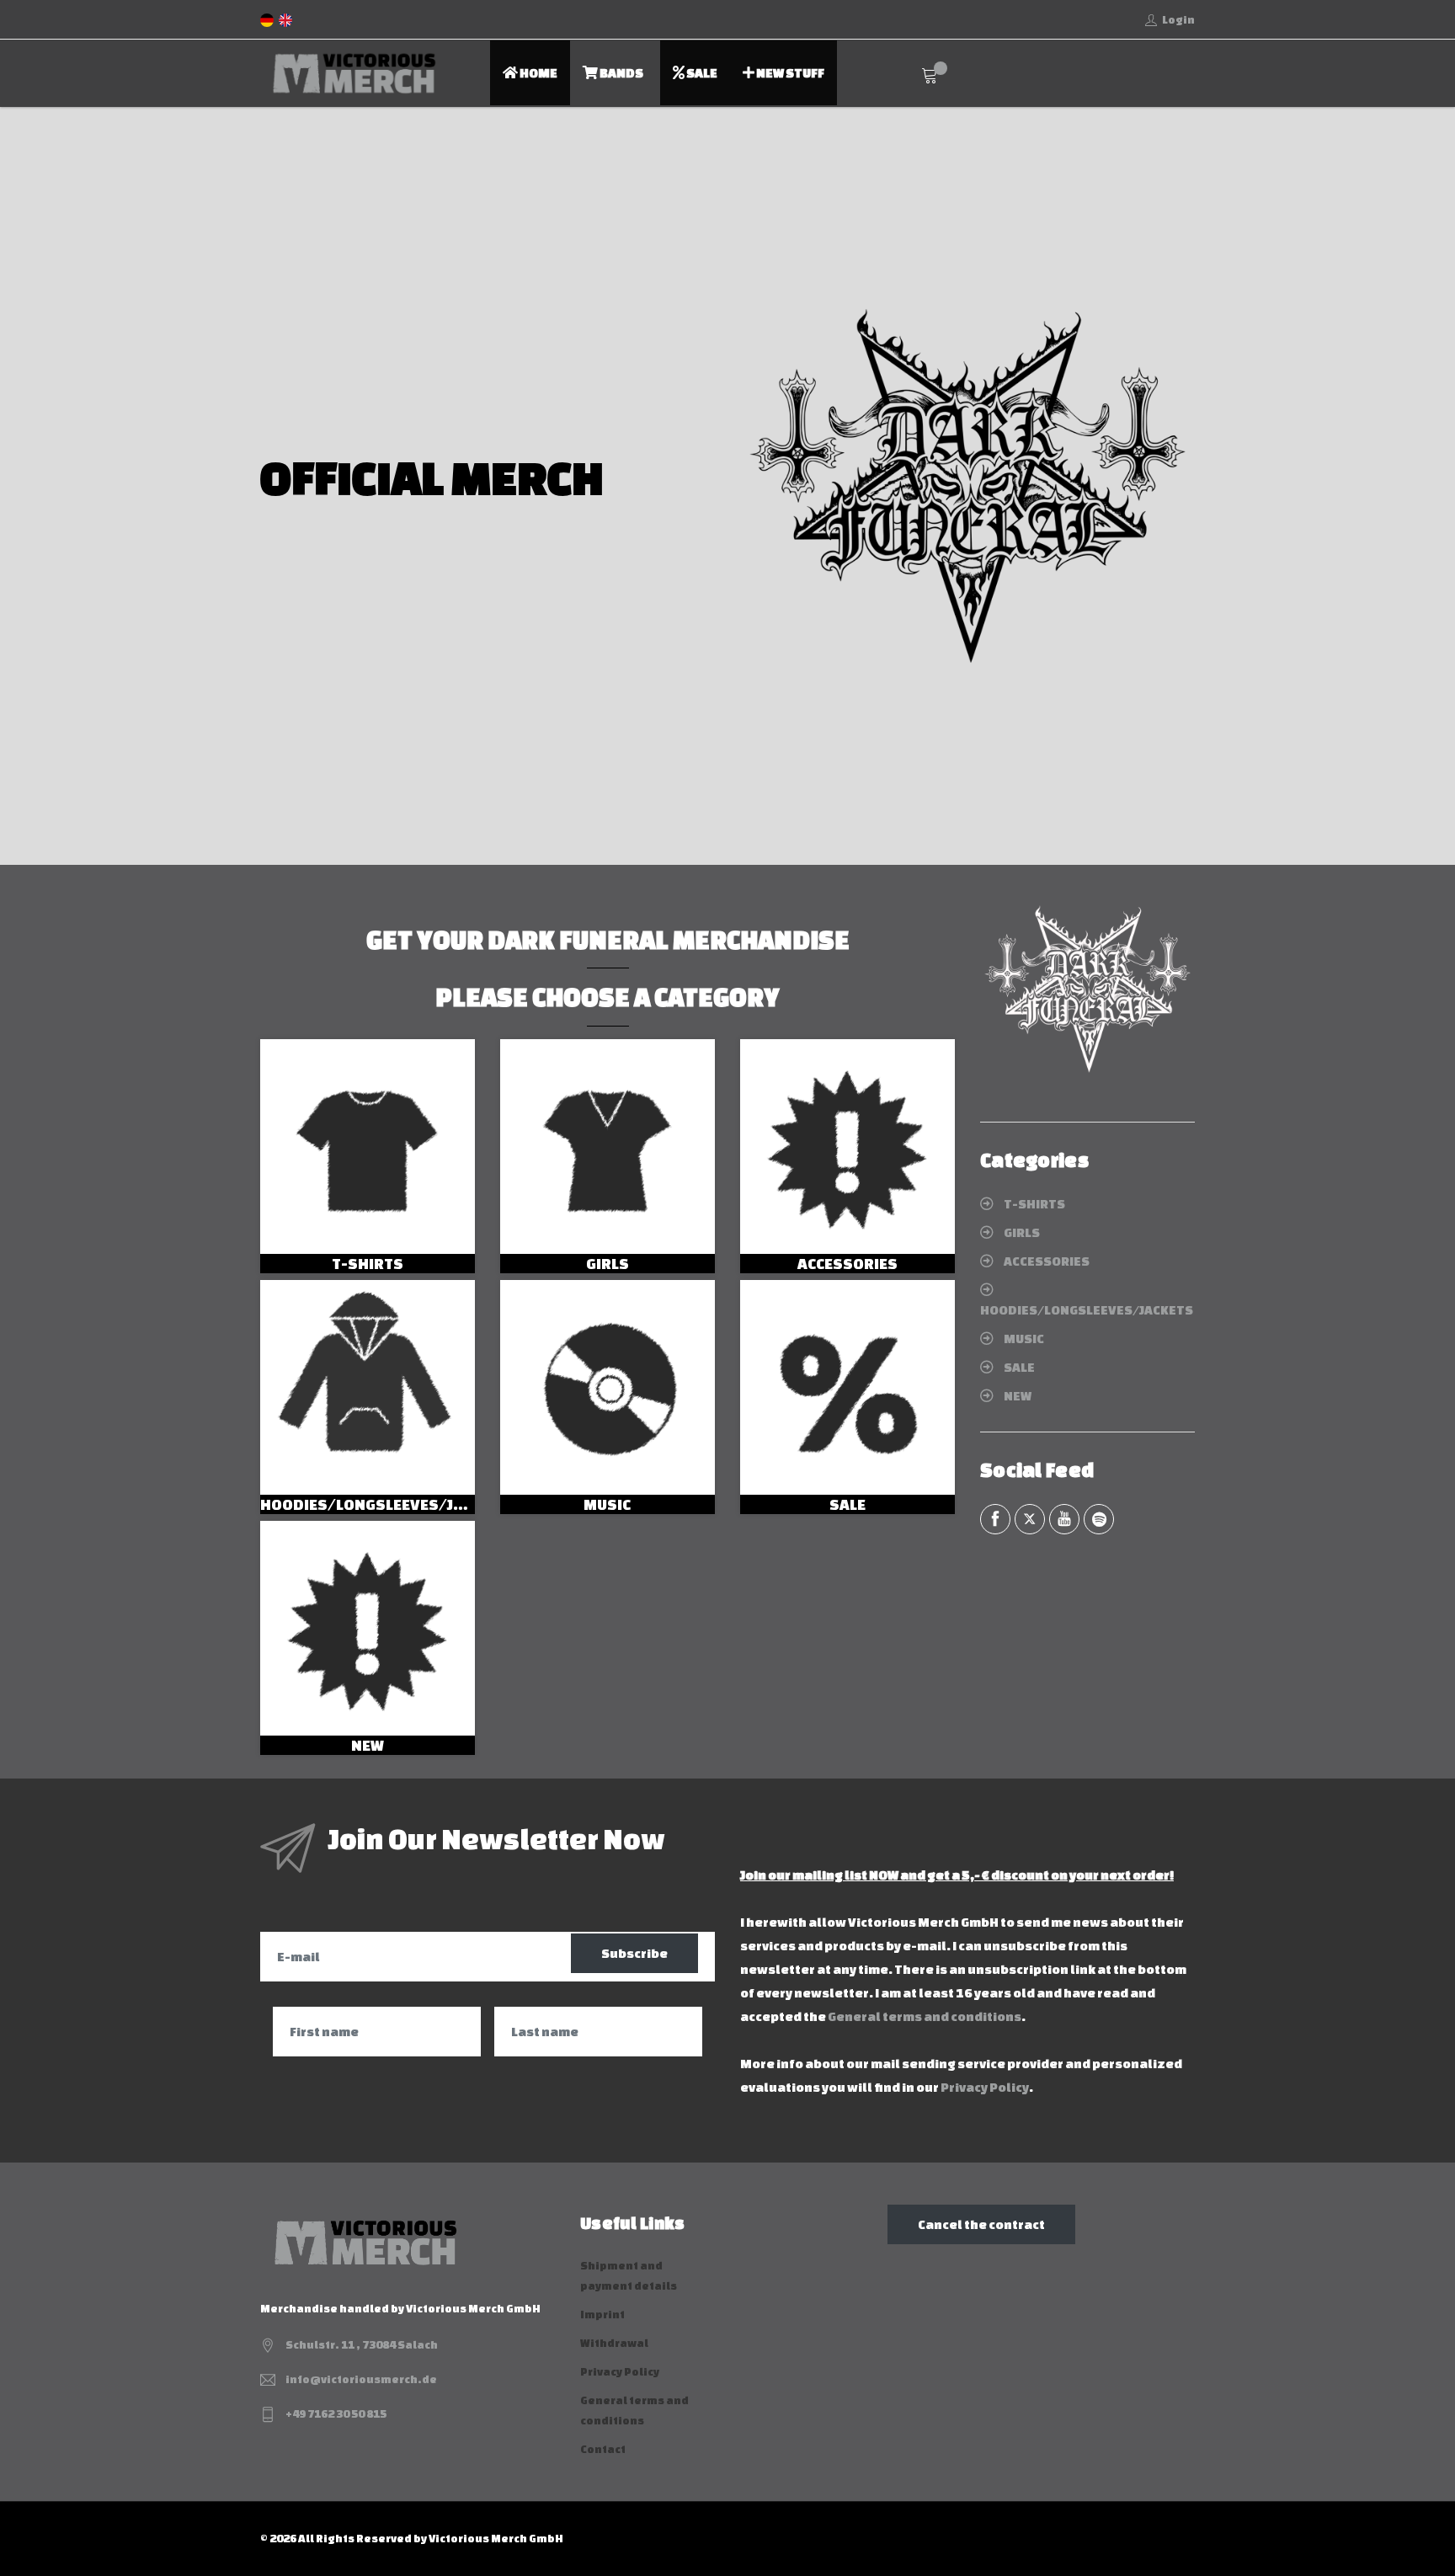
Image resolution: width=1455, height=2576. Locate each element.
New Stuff (789, 73)
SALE (847, 1504)
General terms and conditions (925, 2016)
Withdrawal (614, 2343)
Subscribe (634, 1953)
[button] (38, 486)
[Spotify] (1099, 1519)
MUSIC (607, 1504)
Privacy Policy (985, 2087)
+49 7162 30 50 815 (336, 2414)
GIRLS (608, 1263)
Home (538, 73)
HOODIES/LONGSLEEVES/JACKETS (385, 1504)
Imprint (602, 2315)
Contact (603, 2449)
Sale (701, 73)
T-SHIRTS (368, 1263)
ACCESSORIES (847, 1263)
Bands (621, 73)
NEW (368, 1745)
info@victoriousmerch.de (361, 2379)
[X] (1030, 1519)
